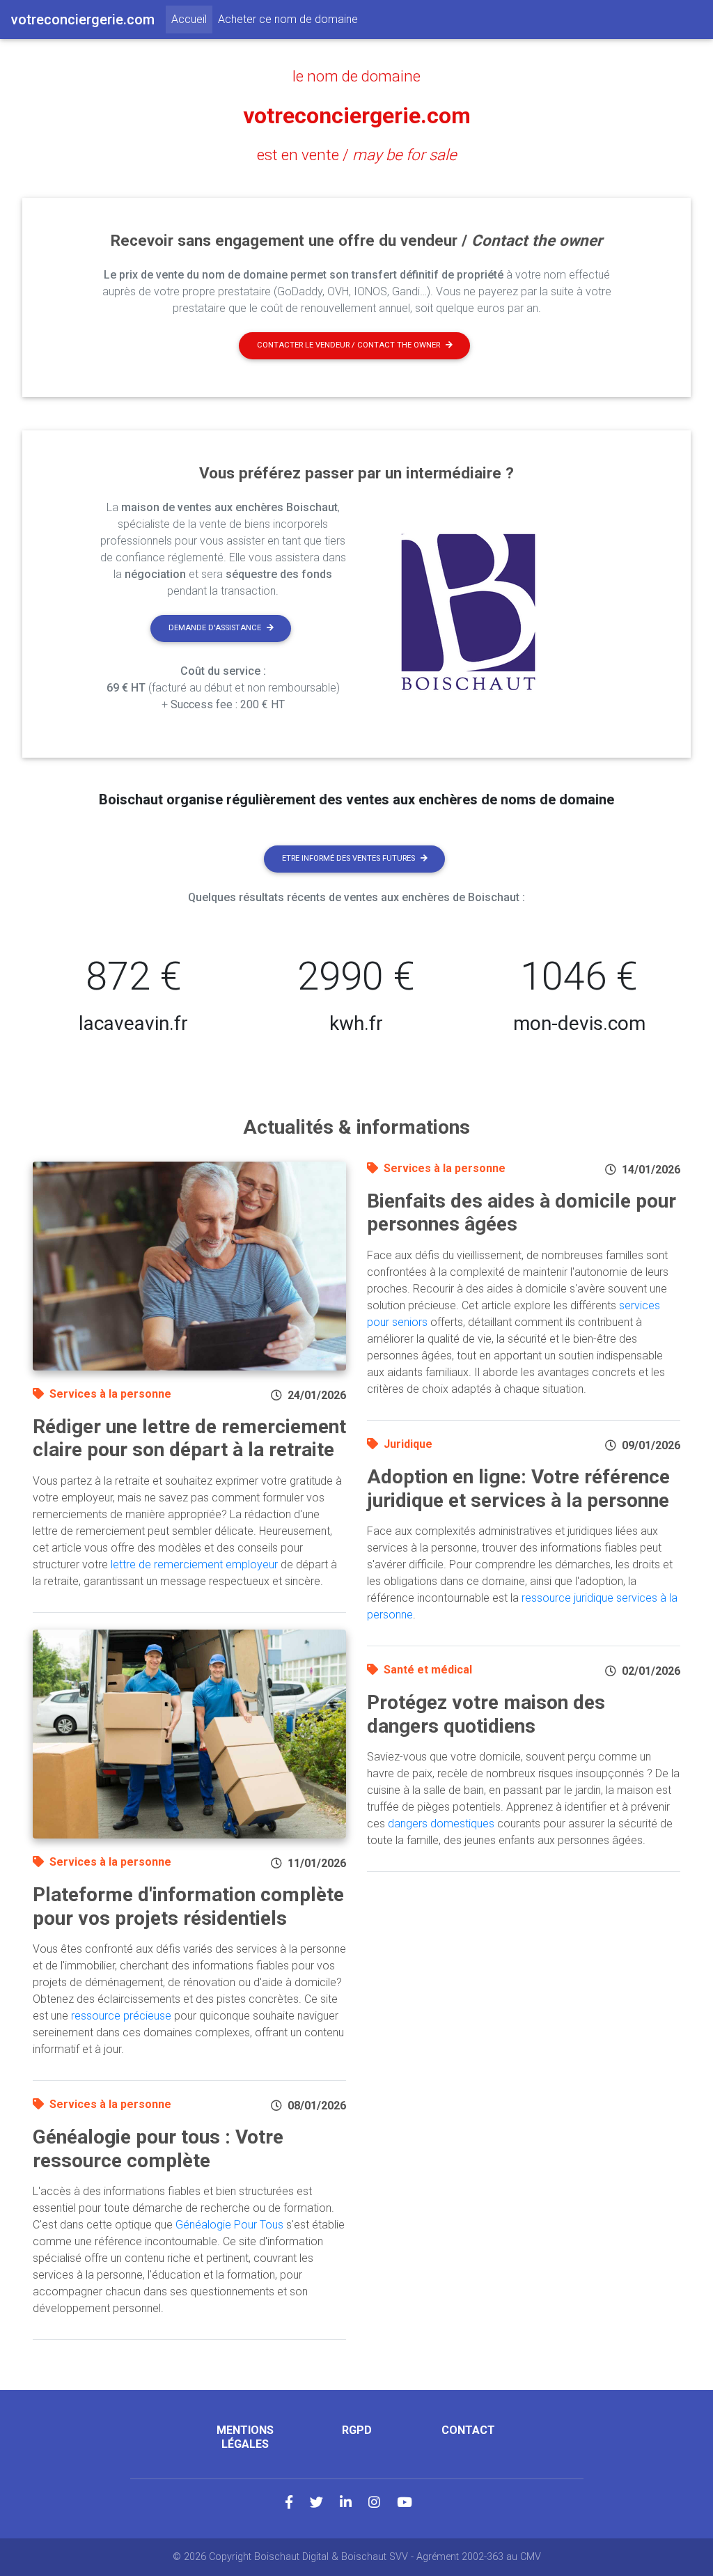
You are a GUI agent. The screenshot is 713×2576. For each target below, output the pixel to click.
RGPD (357, 2430)
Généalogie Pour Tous (229, 2225)
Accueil (192, 19)
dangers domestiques (441, 1824)
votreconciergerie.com (357, 116)
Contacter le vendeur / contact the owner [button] (348, 345)
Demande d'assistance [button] (215, 628)
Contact (468, 2430)
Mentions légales (245, 2437)
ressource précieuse (121, 2016)
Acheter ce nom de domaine (288, 19)
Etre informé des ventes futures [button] (348, 858)
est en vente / (357, 155)
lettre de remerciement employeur (194, 1564)
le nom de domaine (356, 76)
